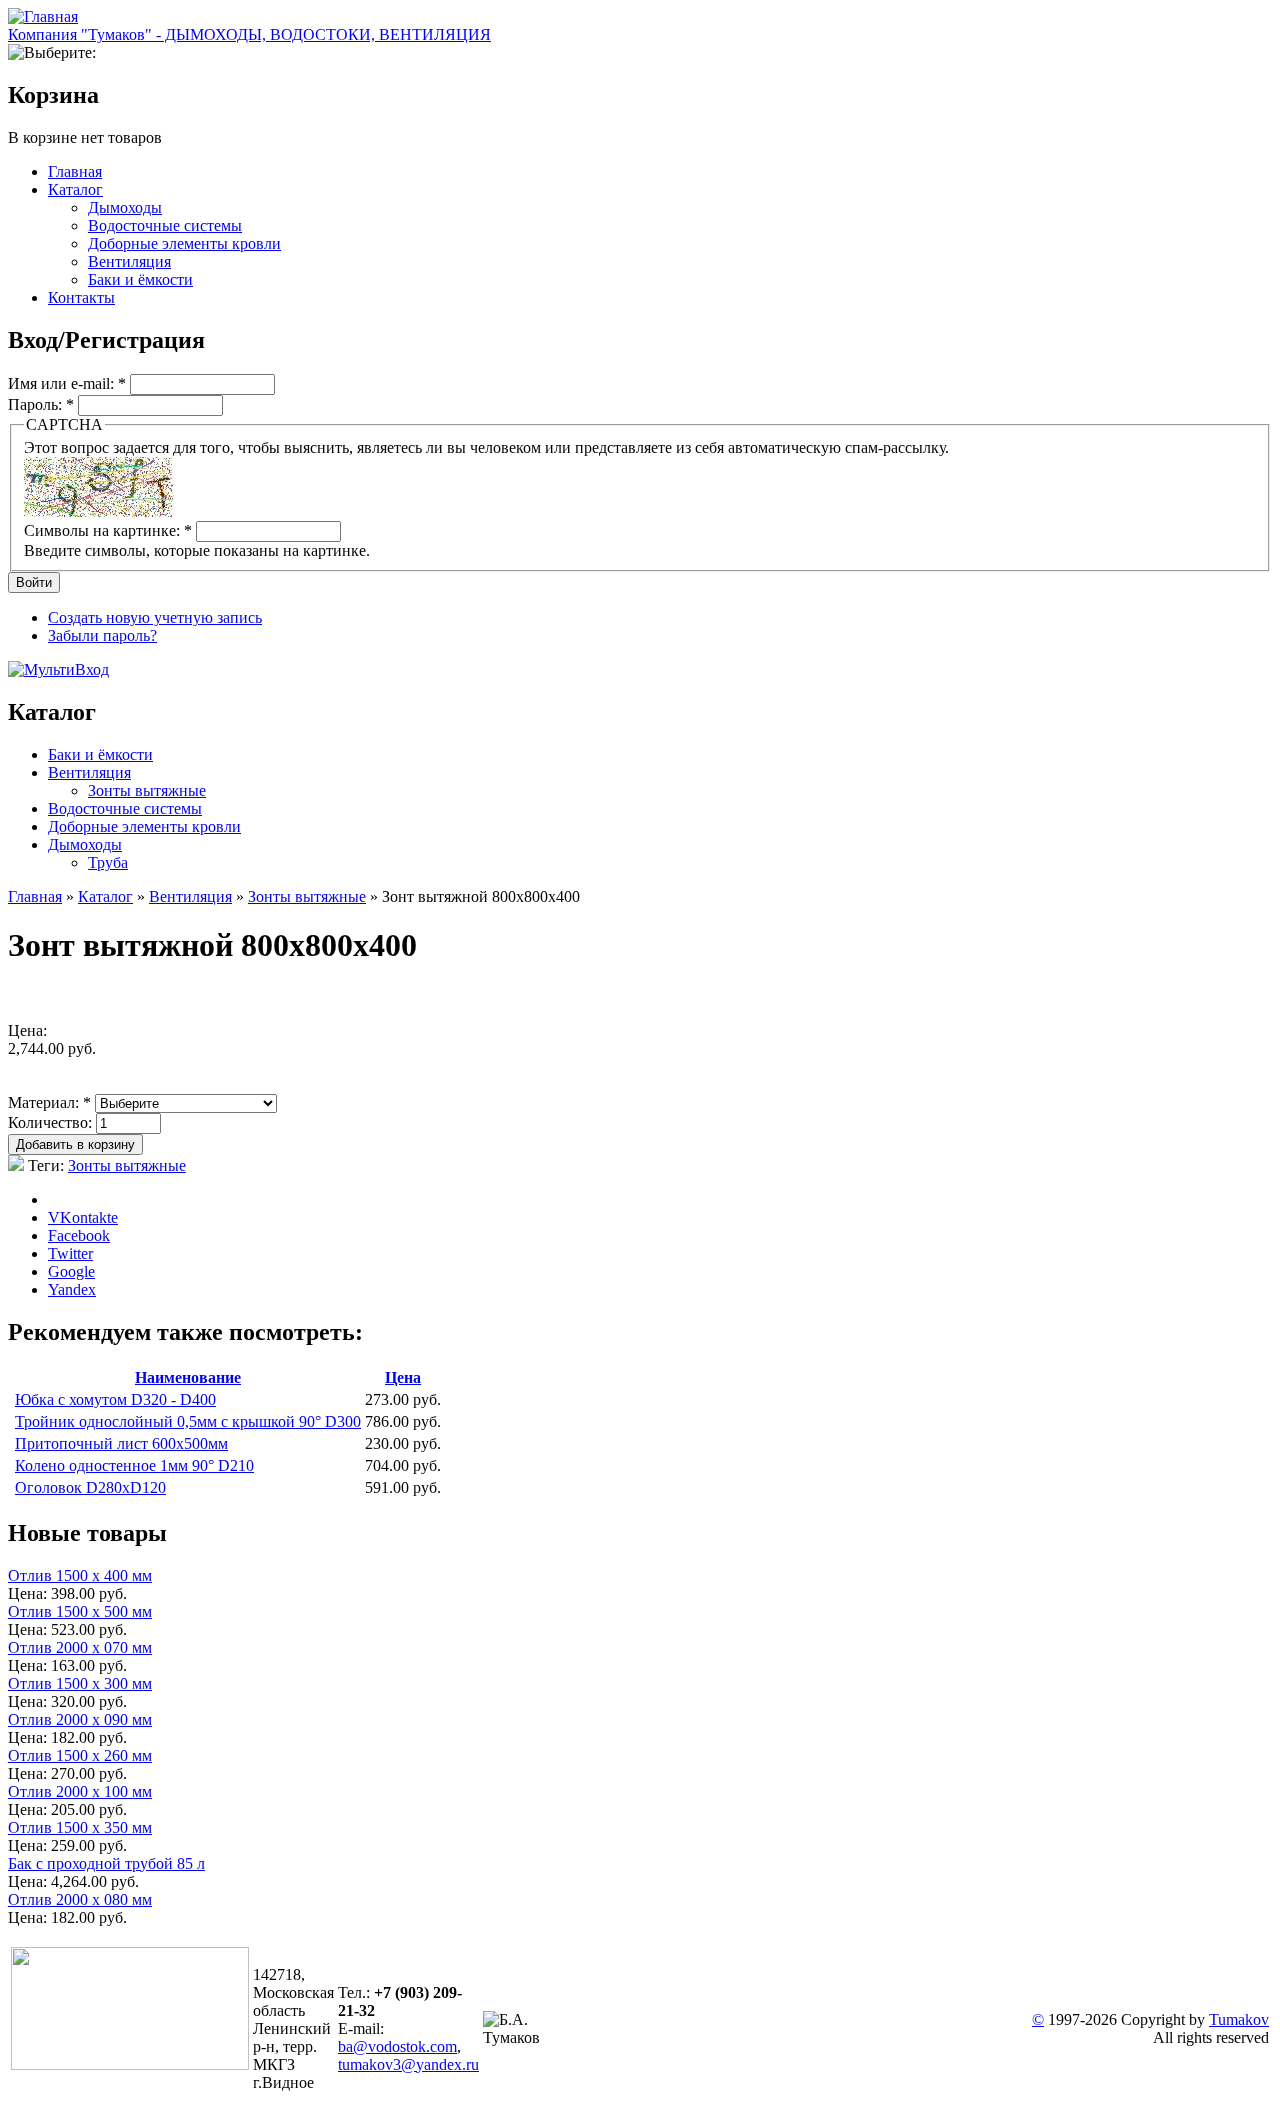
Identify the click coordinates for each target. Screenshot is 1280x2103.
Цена (403, 1377)
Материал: (49, 1102)
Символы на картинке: (108, 530)
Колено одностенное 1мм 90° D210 (134, 1465)
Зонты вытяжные (147, 790)
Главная (75, 171)
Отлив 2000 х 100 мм (80, 1791)
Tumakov (1239, 2019)
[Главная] (43, 16)
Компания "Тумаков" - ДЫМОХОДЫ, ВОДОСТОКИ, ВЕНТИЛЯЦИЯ (249, 34)
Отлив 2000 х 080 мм (80, 1899)
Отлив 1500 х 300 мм (80, 1683)
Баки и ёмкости (140, 279)
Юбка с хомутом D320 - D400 (115, 1399)
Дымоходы (125, 207)
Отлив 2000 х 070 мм (80, 1647)
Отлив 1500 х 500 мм (80, 1611)
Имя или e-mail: (67, 383)
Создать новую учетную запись (155, 617)
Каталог (75, 189)
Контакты (81, 297)
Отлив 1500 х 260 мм (80, 1755)
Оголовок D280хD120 (90, 1487)
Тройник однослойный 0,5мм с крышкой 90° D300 (188, 1421)
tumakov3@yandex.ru (408, 2064)
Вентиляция (129, 261)
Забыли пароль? (102, 635)
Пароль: (41, 404)
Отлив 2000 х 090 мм (80, 1719)
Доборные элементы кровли (184, 243)
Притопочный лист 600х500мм (121, 1443)
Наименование (188, 1377)
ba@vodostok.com (397, 2046)
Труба (108, 862)
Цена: (29, 1593)
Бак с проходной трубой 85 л (106, 1863)
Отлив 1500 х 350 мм (80, 1827)
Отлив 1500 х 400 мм (80, 1575)
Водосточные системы (165, 225)
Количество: (52, 1122)
